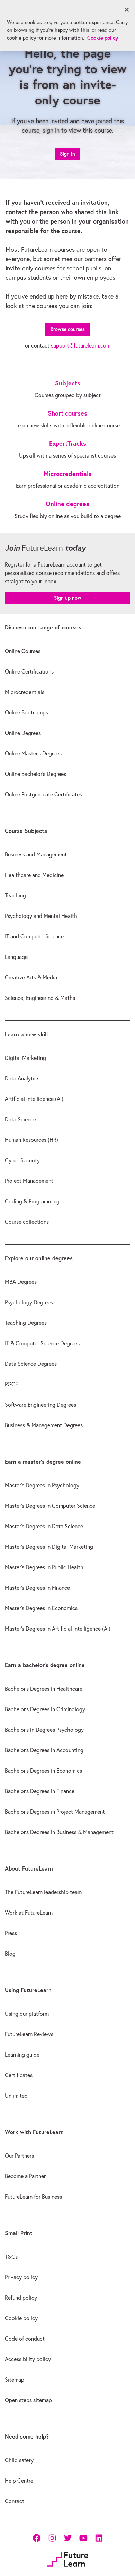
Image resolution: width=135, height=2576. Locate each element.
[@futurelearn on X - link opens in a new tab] (68, 2538)
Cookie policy (103, 38)
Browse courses (68, 329)
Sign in (67, 154)
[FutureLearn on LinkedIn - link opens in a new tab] (99, 2538)
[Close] (127, 10)
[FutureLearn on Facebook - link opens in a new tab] (37, 2538)
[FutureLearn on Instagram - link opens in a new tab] (52, 2538)
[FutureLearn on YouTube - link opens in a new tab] (83, 2538)
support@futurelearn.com (81, 345)
